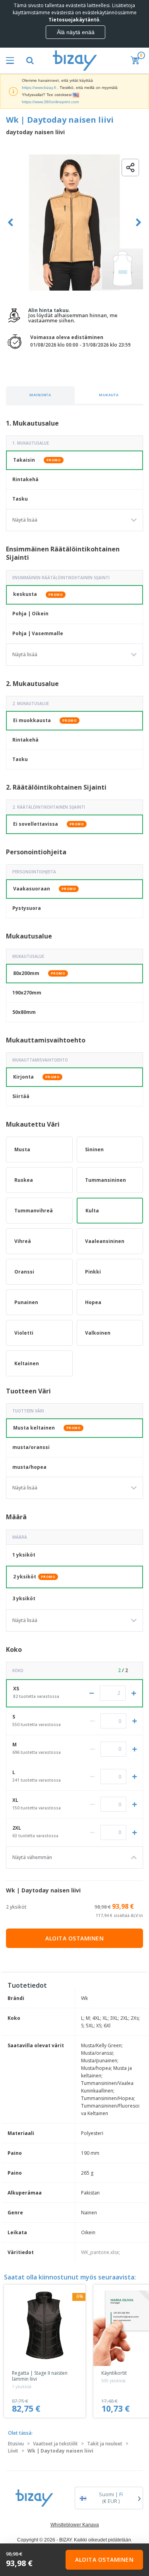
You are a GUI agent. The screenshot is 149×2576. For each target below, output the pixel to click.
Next (138, 223)
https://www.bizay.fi (39, 88)
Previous (11, 223)
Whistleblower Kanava (75, 2525)
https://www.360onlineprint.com (50, 102)
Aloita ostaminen (74, 1938)
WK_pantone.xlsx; (101, 2252)
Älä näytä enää (76, 32)
